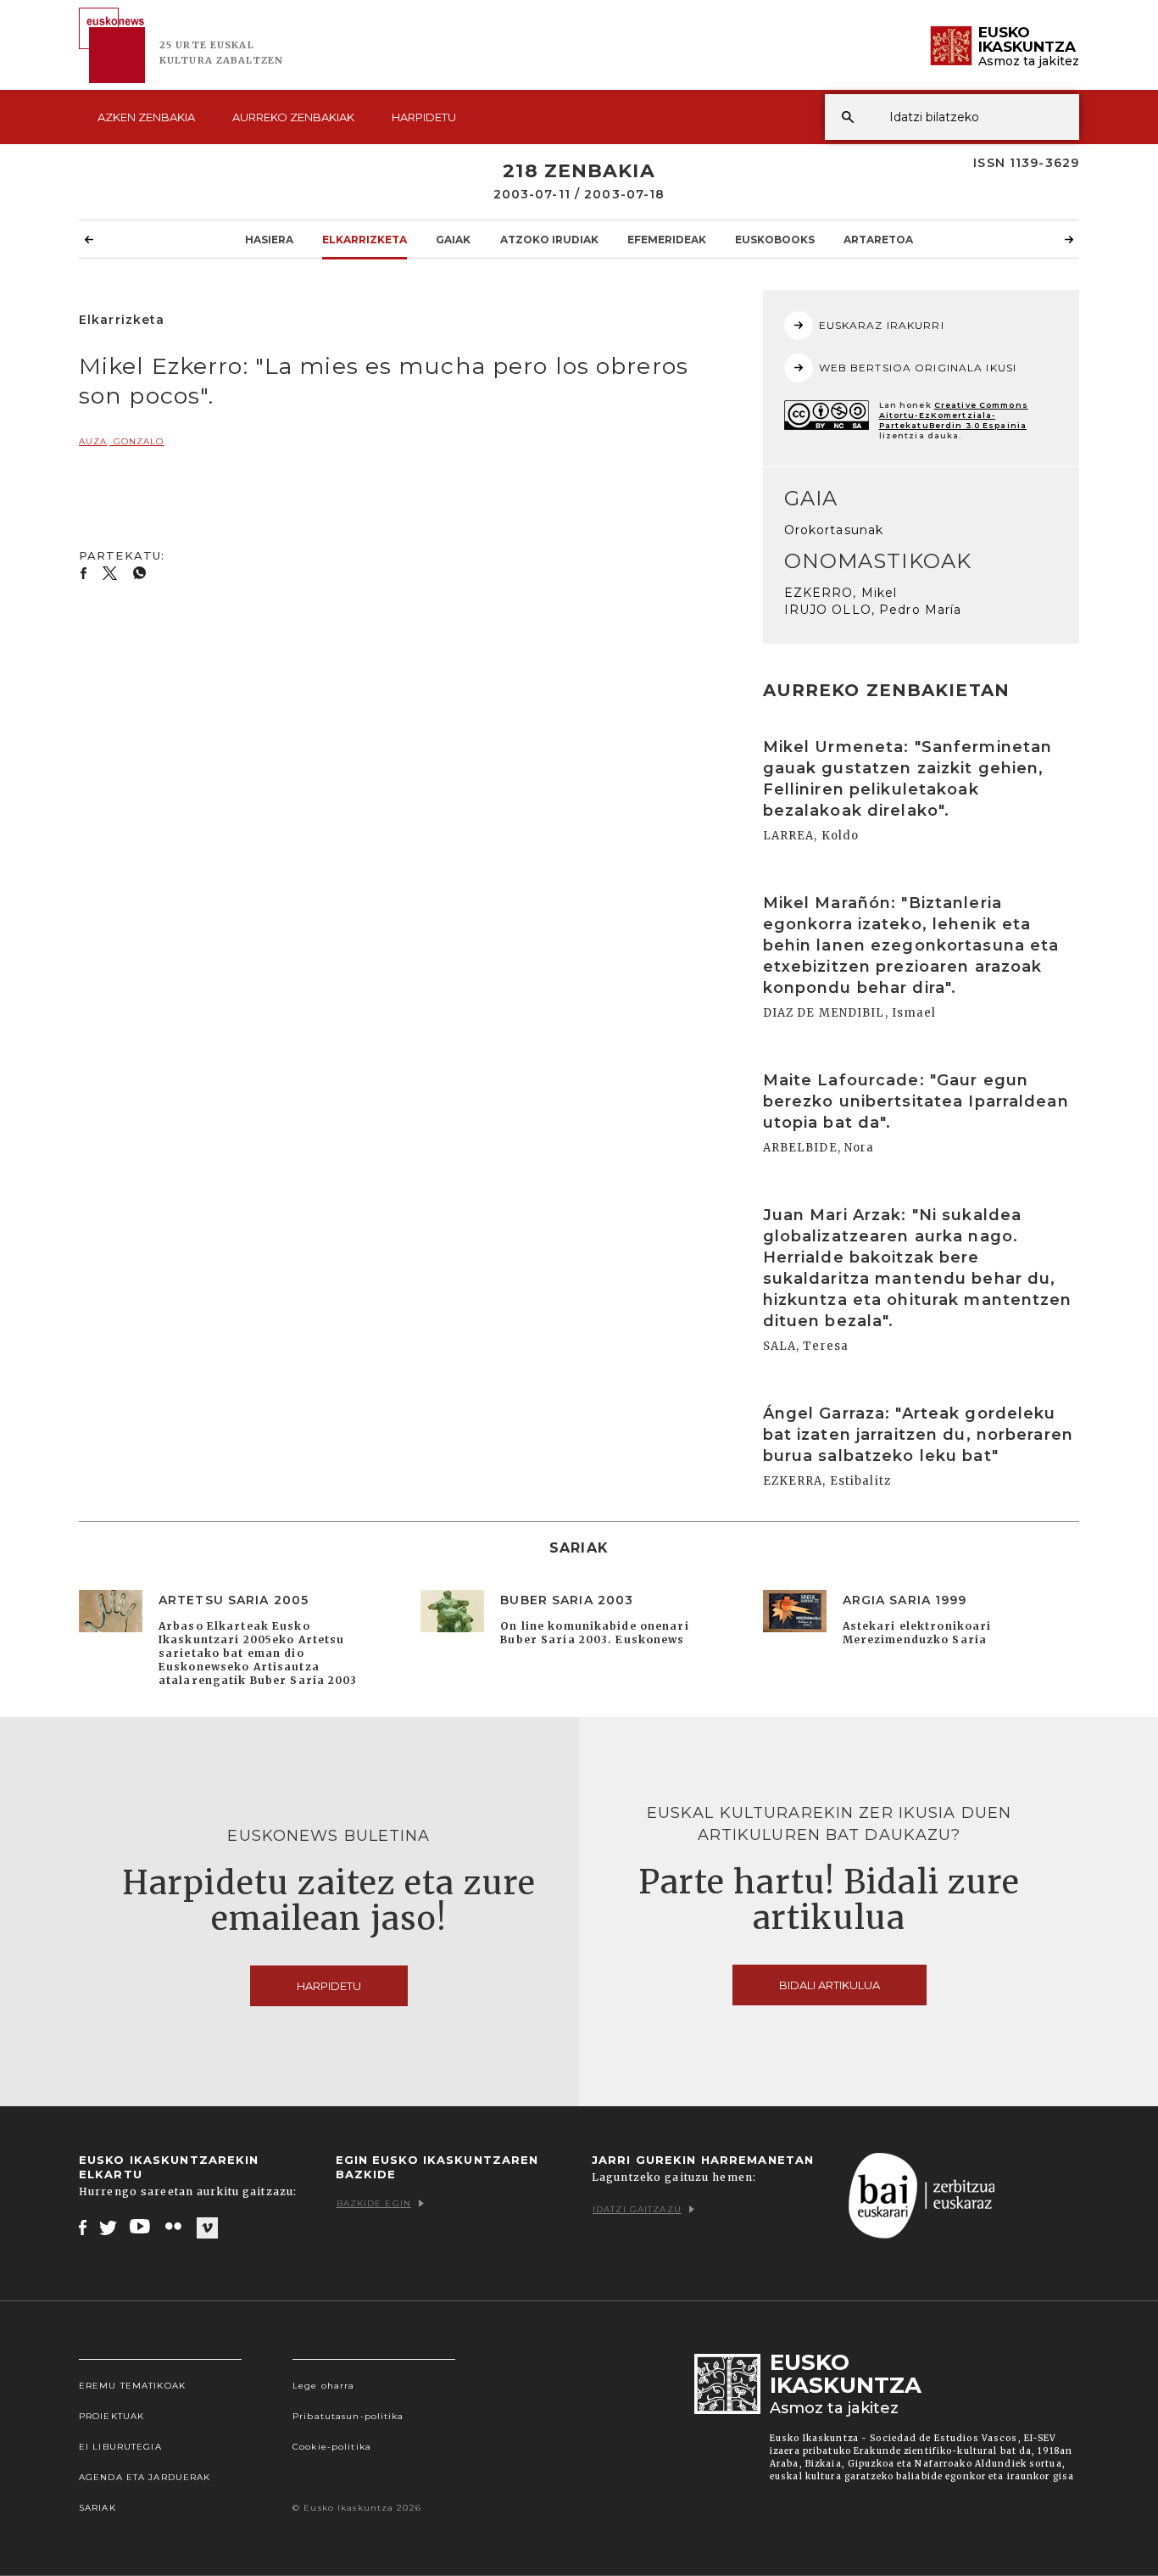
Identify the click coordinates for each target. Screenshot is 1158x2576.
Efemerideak (667, 240)
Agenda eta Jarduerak (145, 2477)
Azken (146, 117)
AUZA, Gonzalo (122, 441)
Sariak (97, 2508)
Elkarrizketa (365, 240)
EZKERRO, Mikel (841, 593)
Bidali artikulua (830, 1985)
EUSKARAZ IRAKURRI (882, 325)
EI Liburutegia (120, 2447)
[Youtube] (141, 2227)
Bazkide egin (374, 2203)
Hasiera (269, 240)
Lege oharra (323, 2386)
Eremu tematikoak (132, 2386)
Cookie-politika (332, 2447)
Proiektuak (111, 2416)
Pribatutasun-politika (348, 2416)
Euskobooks (775, 240)
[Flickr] (175, 2227)
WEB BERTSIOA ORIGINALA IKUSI (918, 368)
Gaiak (453, 240)
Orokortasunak (834, 530)
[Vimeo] (207, 2228)
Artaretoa (878, 240)
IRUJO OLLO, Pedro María (873, 610)
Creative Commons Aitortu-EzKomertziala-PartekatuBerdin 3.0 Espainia (954, 415)
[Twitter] (109, 2227)
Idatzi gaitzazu (637, 2209)
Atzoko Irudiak (549, 240)
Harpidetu (424, 117)
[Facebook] (83, 2227)
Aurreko (293, 117)
